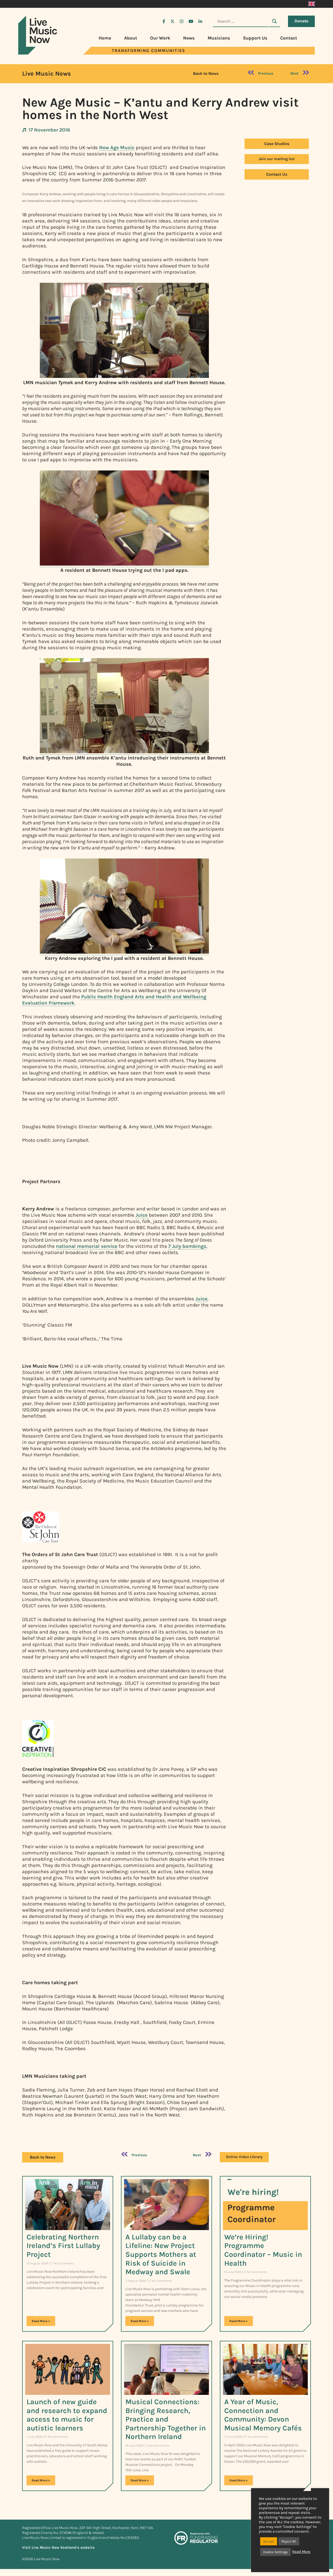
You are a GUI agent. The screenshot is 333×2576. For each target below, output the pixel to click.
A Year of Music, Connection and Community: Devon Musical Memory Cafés (263, 2415)
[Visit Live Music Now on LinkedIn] (200, 21)
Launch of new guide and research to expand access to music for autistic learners (67, 2415)
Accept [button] (269, 2541)
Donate (301, 21)
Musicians (219, 38)
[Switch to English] (312, 4)
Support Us (255, 38)
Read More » (41, 2321)
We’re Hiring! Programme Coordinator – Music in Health (263, 2250)
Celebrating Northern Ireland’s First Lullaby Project (63, 2246)
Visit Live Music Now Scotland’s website (58, 2548)
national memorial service (87, 1246)
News (189, 38)
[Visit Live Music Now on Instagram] (182, 21)
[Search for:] (241, 21)
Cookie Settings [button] (276, 2552)
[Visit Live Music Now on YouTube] (191, 21)
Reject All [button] (289, 2541)
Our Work (160, 38)
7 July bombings (187, 1246)
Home (105, 38)
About (131, 38)
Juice (142, 1215)
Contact (289, 38)
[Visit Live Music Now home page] (38, 53)
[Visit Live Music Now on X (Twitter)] (172, 21)
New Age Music (117, 148)
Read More (301, 2552)
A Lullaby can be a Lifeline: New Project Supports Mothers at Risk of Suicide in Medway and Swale (161, 2254)
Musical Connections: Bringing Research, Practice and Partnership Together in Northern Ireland (166, 2419)
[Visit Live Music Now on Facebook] (164, 21)
